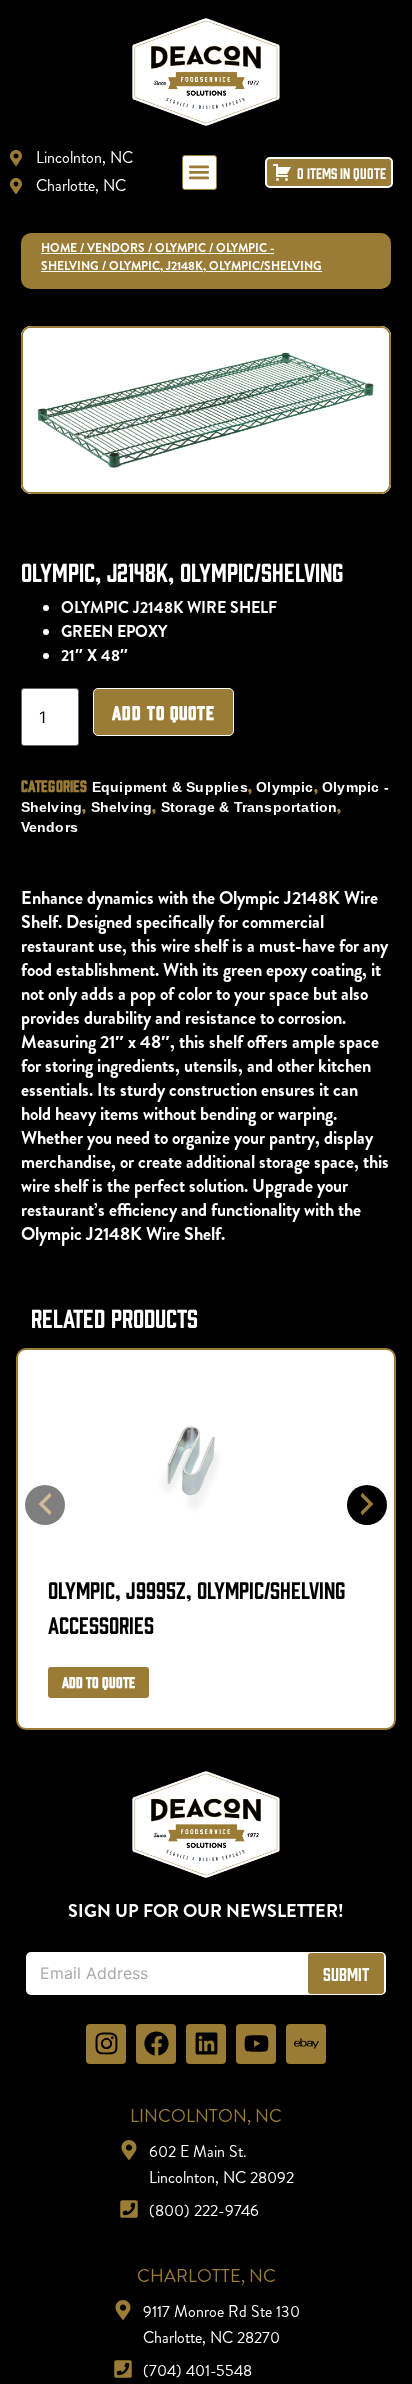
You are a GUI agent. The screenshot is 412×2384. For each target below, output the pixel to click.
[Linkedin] (206, 2044)
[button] (199, 172)
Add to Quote (163, 712)
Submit (346, 1973)
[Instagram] (106, 2044)
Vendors (116, 248)
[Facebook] (156, 2044)
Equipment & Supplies (170, 787)
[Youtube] (256, 2044)
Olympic (180, 248)
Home (59, 248)
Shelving (122, 807)
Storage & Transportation (249, 807)
